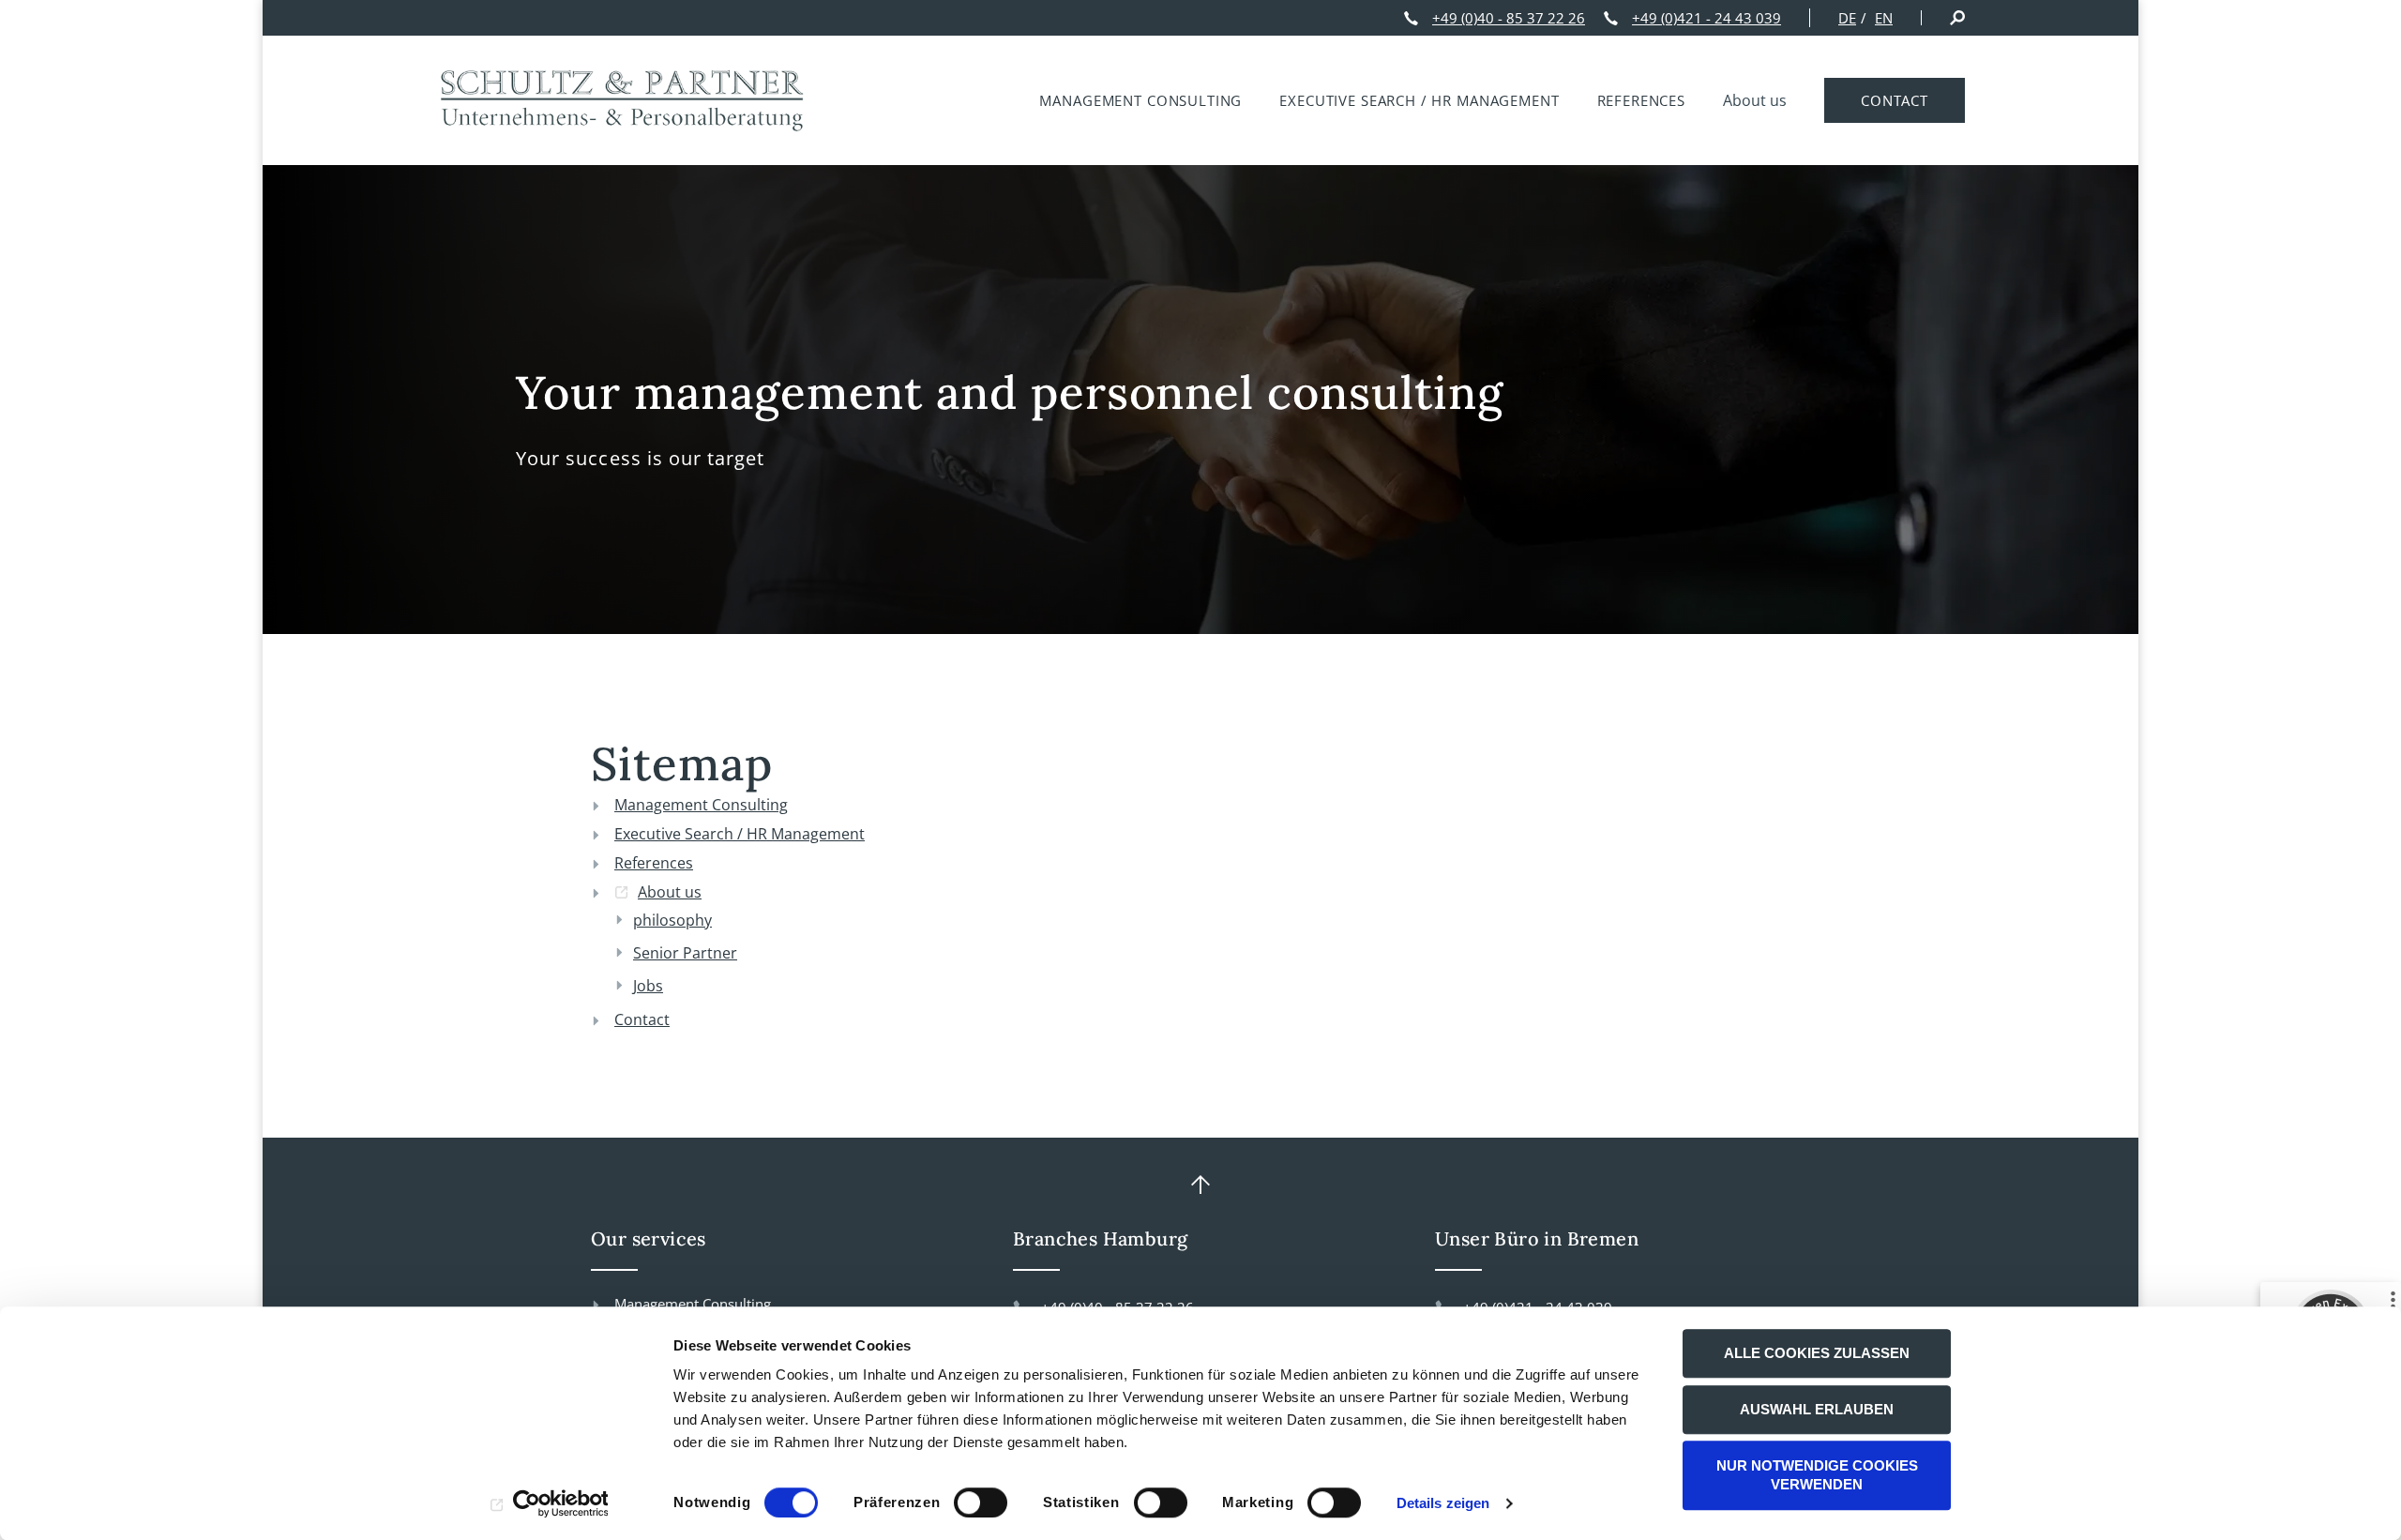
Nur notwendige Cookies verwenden (1817, 1475)
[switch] (981, 1502)
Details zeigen (1443, 1503)
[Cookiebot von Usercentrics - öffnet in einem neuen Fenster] (549, 1503)
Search (1957, 18)
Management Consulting (693, 1304)
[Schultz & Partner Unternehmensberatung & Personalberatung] (624, 100)
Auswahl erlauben (1817, 1409)
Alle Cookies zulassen (1817, 1353)
